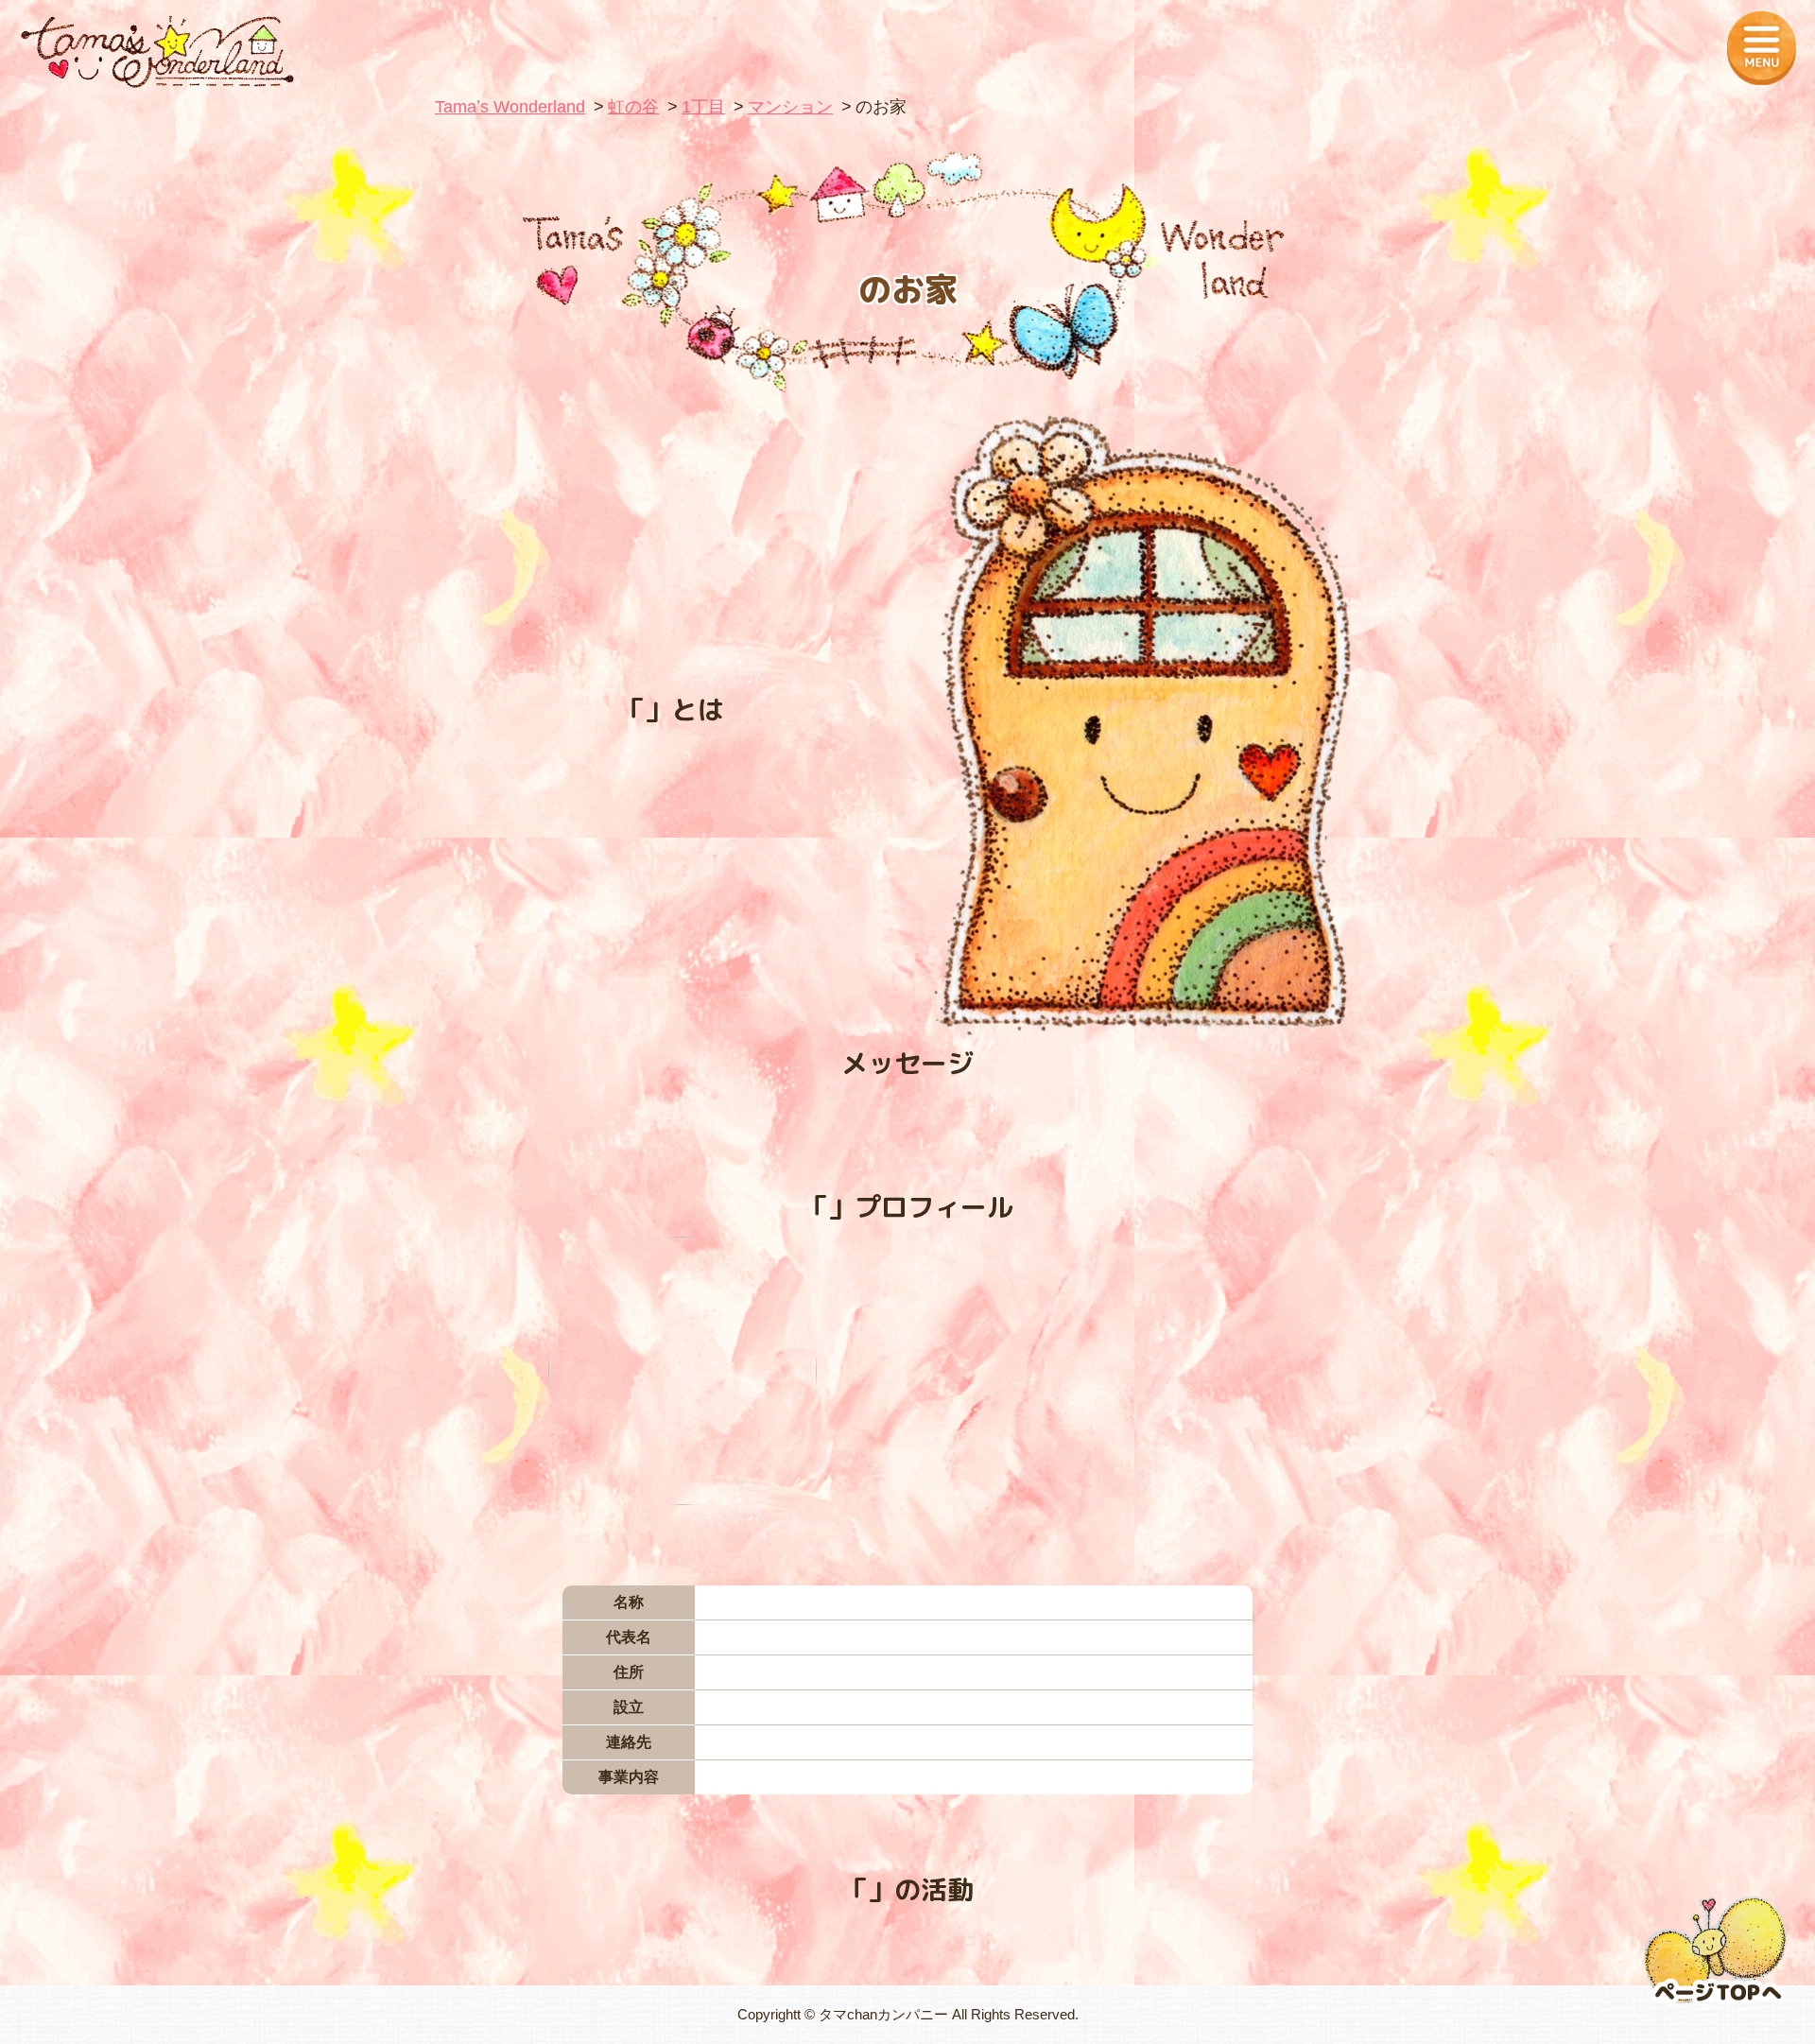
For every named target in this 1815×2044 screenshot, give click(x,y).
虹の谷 (633, 107)
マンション (790, 107)
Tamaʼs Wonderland (510, 107)
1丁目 (703, 107)
